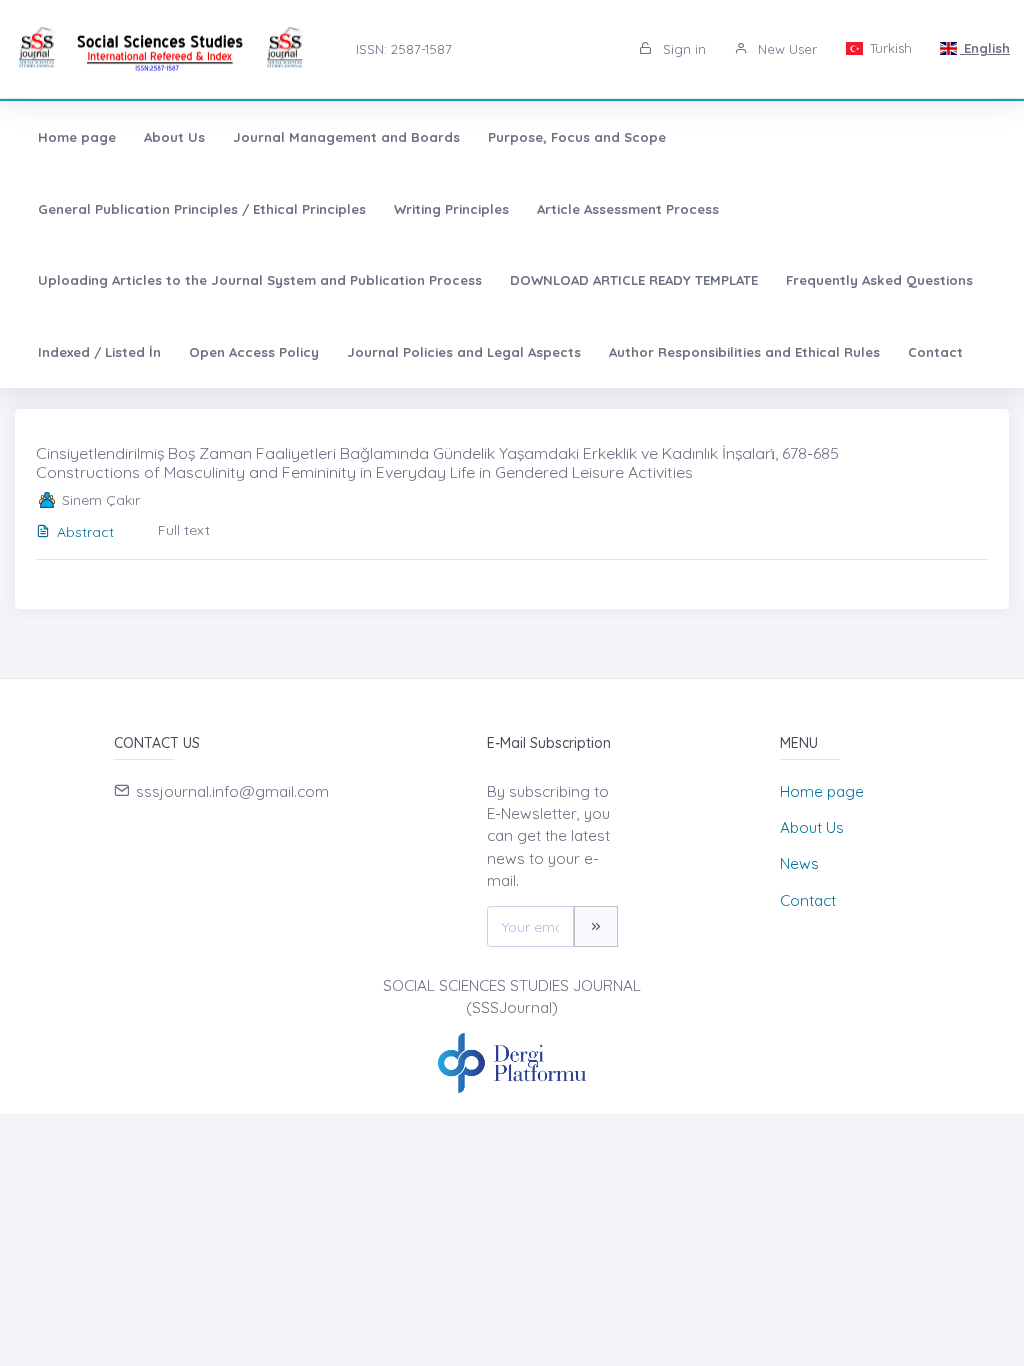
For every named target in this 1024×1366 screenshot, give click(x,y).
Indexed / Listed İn (99, 352)
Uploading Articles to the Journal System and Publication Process (260, 280)
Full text (184, 530)
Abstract (85, 532)
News (799, 863)
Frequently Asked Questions (879, 280)
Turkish (889, 48)
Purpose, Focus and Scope (577, 137)
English (985, 48)
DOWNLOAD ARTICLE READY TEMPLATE (634, 280)
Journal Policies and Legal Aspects (464, 352)
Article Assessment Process (628, 209)
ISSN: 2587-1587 (404, 49)
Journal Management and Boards (346, 137)
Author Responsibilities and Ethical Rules (744, 352)
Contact (935, 352)
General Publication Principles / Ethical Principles (202, 209)
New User (785, 49)
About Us (174, 137)
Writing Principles (451, 209)
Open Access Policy (254, 352)
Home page (77, 137)
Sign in (682, 49)
